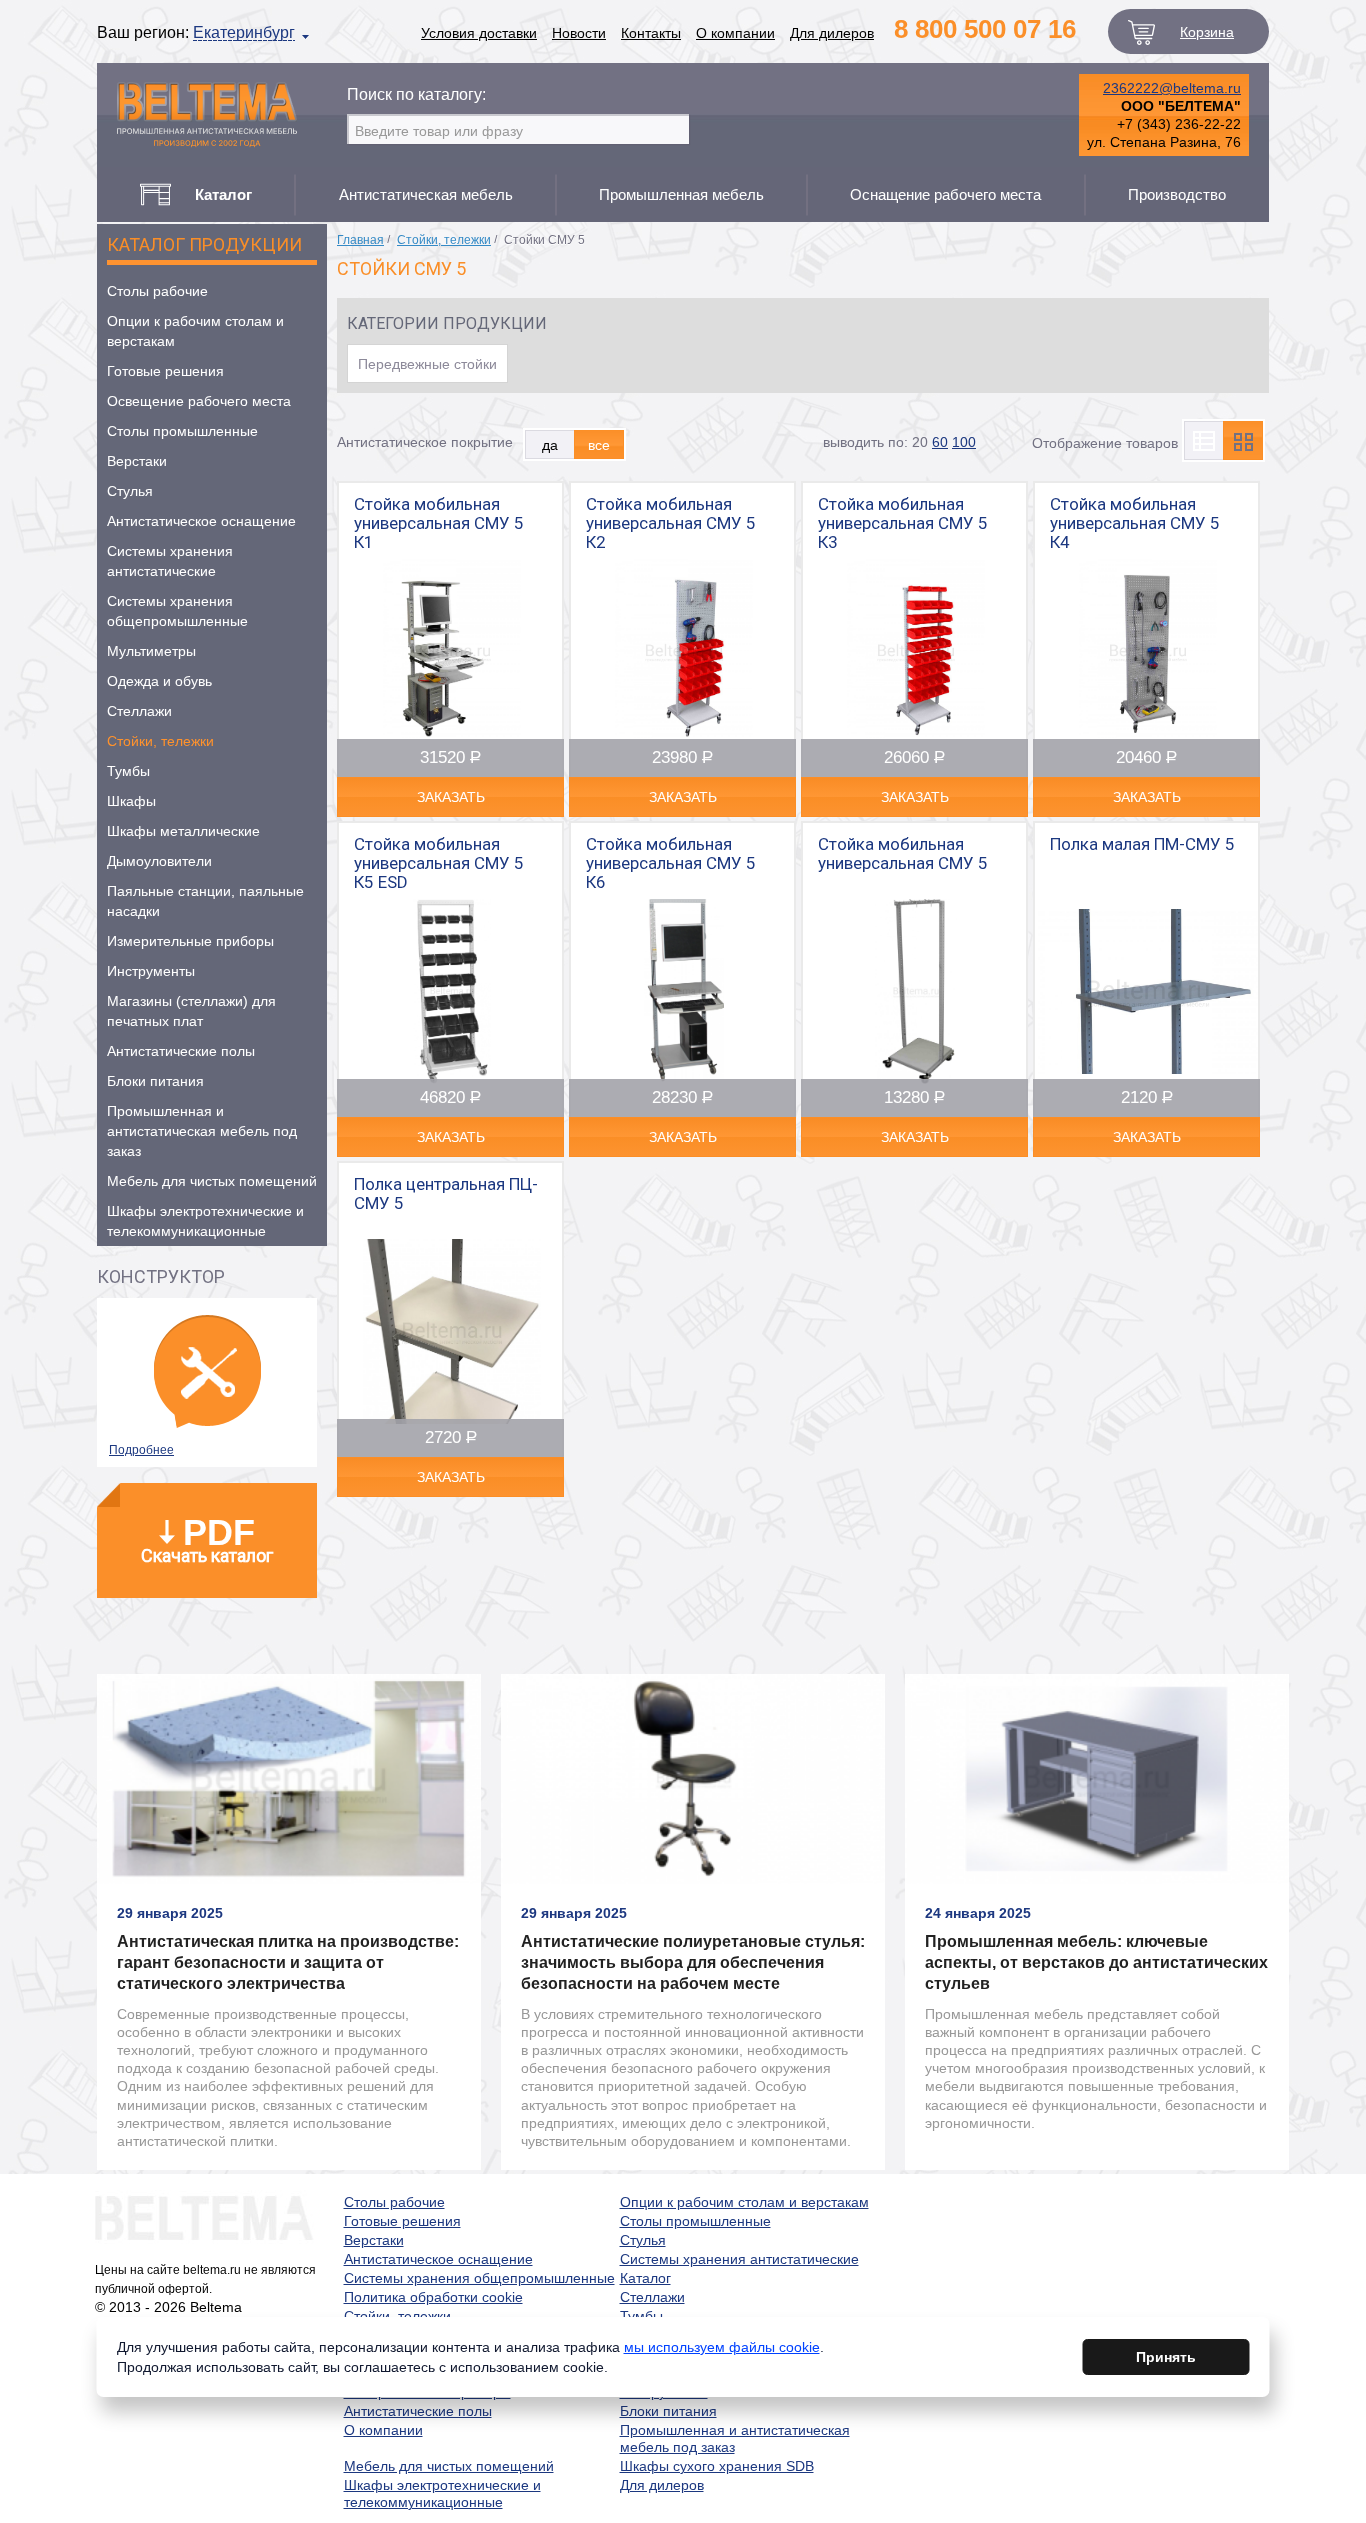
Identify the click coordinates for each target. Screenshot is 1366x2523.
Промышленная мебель (681, 194)
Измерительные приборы (190, 941)
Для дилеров (832, 33)
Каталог (645, 2278)
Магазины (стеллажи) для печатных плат (191, 1011)
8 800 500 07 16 (985, 29)
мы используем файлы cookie (722, 2347)
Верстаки (137, 461)
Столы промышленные (182, 431)
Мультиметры (151, 651)
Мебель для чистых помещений (212, 1181)
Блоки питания (155, 1081)
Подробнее (141, 1450)
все (599, 444)
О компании (735, 33)
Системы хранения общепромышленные (177, 611)
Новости (579, 33)
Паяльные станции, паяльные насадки (205, 901)
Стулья (130, 491)
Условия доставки (479, 33)
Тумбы (128, 771)
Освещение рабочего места (199, 401)
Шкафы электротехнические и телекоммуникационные (205, 1221)
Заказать (451, 797)
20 (920, 442)
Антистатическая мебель (426, 194)
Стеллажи (139, 711)
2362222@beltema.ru (1172, 88)
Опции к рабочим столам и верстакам (195, 331)
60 (940, 442)
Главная (360, 240)
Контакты (651, 33)
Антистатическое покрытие (425, 442)
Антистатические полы (181, 1051)
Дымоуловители (159, 861)
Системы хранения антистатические (170, 561)
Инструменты (151, 971)
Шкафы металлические (183, 831)
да (550, 444)
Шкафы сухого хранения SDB (717, 2466)
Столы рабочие (157, 291)
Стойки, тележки (160, 741)
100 (964, 442)
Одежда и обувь (159, 681)
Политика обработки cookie (433, 2297)
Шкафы (131, 801)
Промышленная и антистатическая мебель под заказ (202, 1131)
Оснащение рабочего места (945, 194)
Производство (1177, 194)
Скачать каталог (207, 1539)
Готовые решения (165, 371)
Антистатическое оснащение (201, 521)
